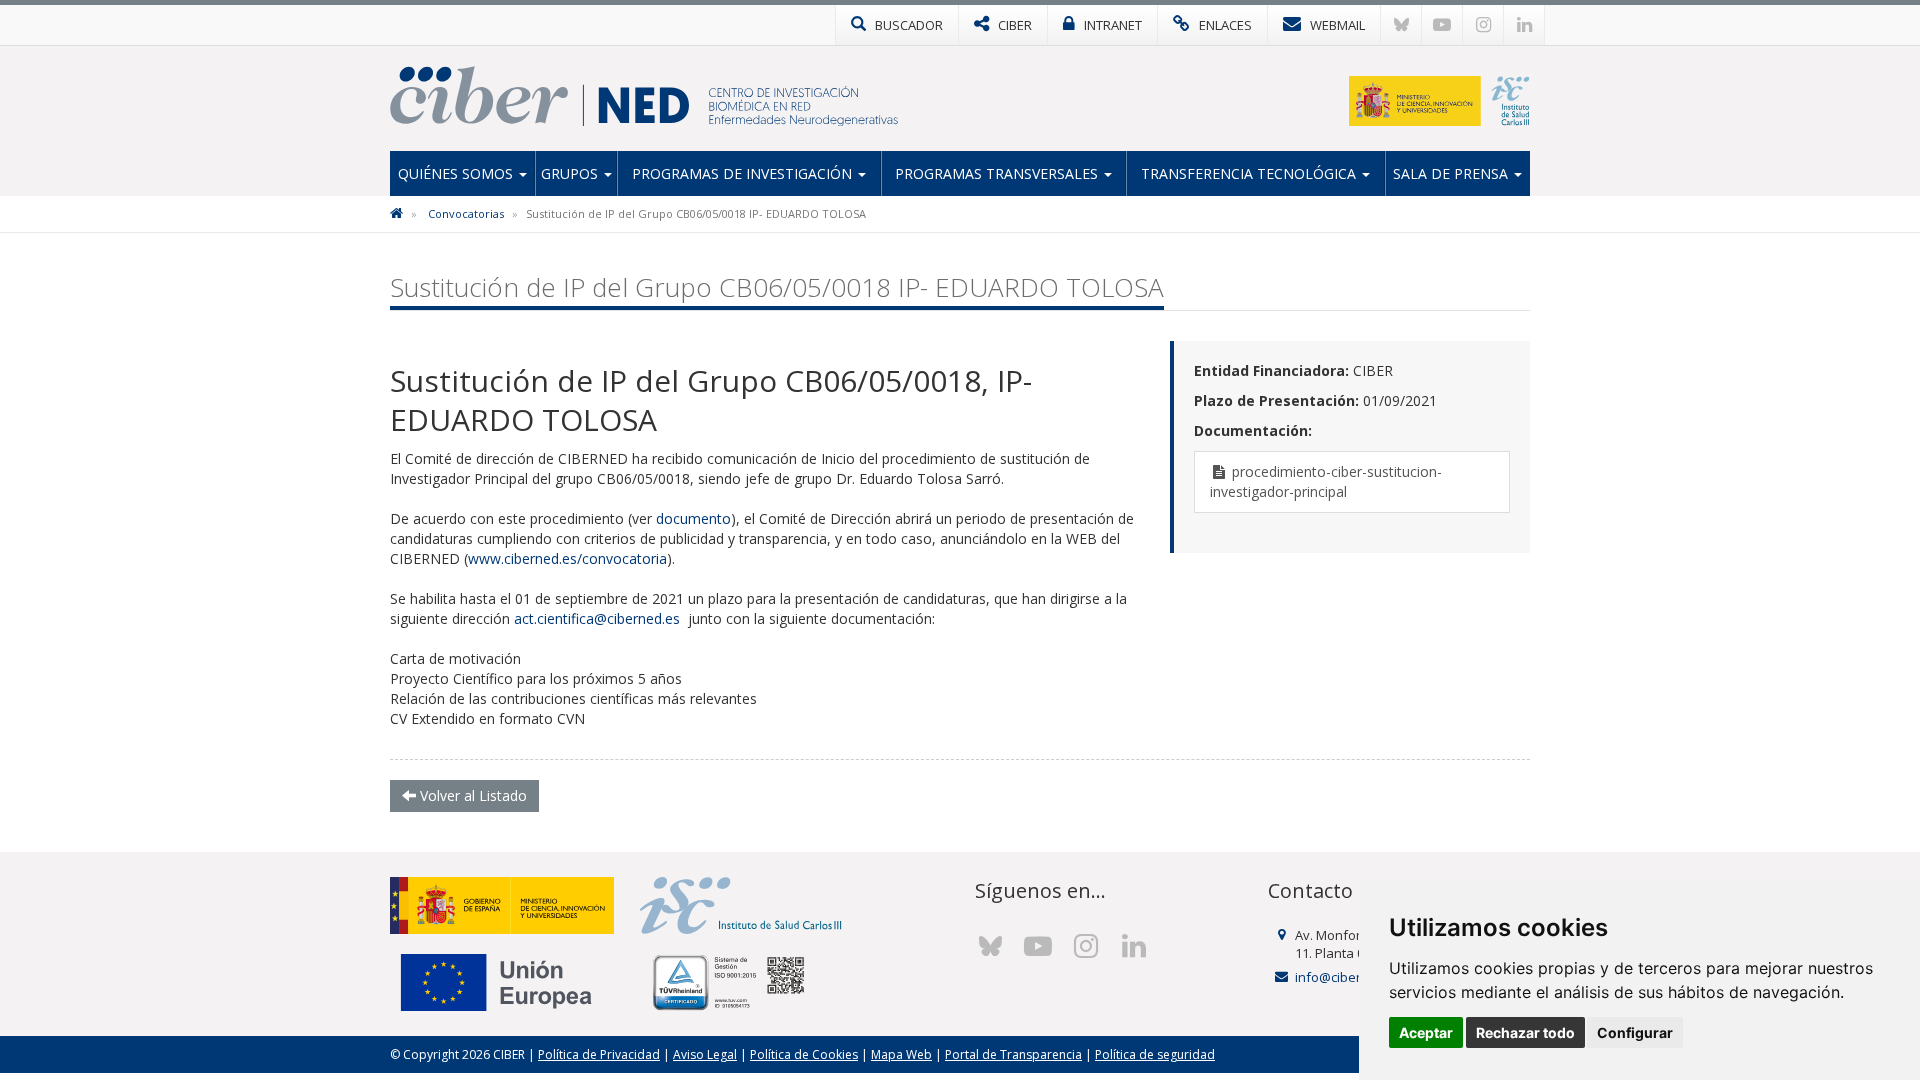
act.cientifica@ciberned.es (597, 618)
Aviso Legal (705, 1054)
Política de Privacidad (599, 1054)
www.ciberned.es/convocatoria (567, 558)
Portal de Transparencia (1013, 1054)
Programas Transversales (998, 173)
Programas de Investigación (744, 173)
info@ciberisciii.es (1349, 977)
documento (693, 518)
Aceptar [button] (1426, 1032)
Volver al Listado (471, 795)
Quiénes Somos (457, 173)
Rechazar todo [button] (1525, 1032)
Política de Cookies (804, 1054)
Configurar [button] (1635, 1032)
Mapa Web (901, 1054)
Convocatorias (466, 213)
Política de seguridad (1155, 1054)
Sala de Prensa (1452, 173)
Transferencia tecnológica (1250, 173)
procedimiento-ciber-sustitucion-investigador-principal (1326, 481)
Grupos (571, 173)
